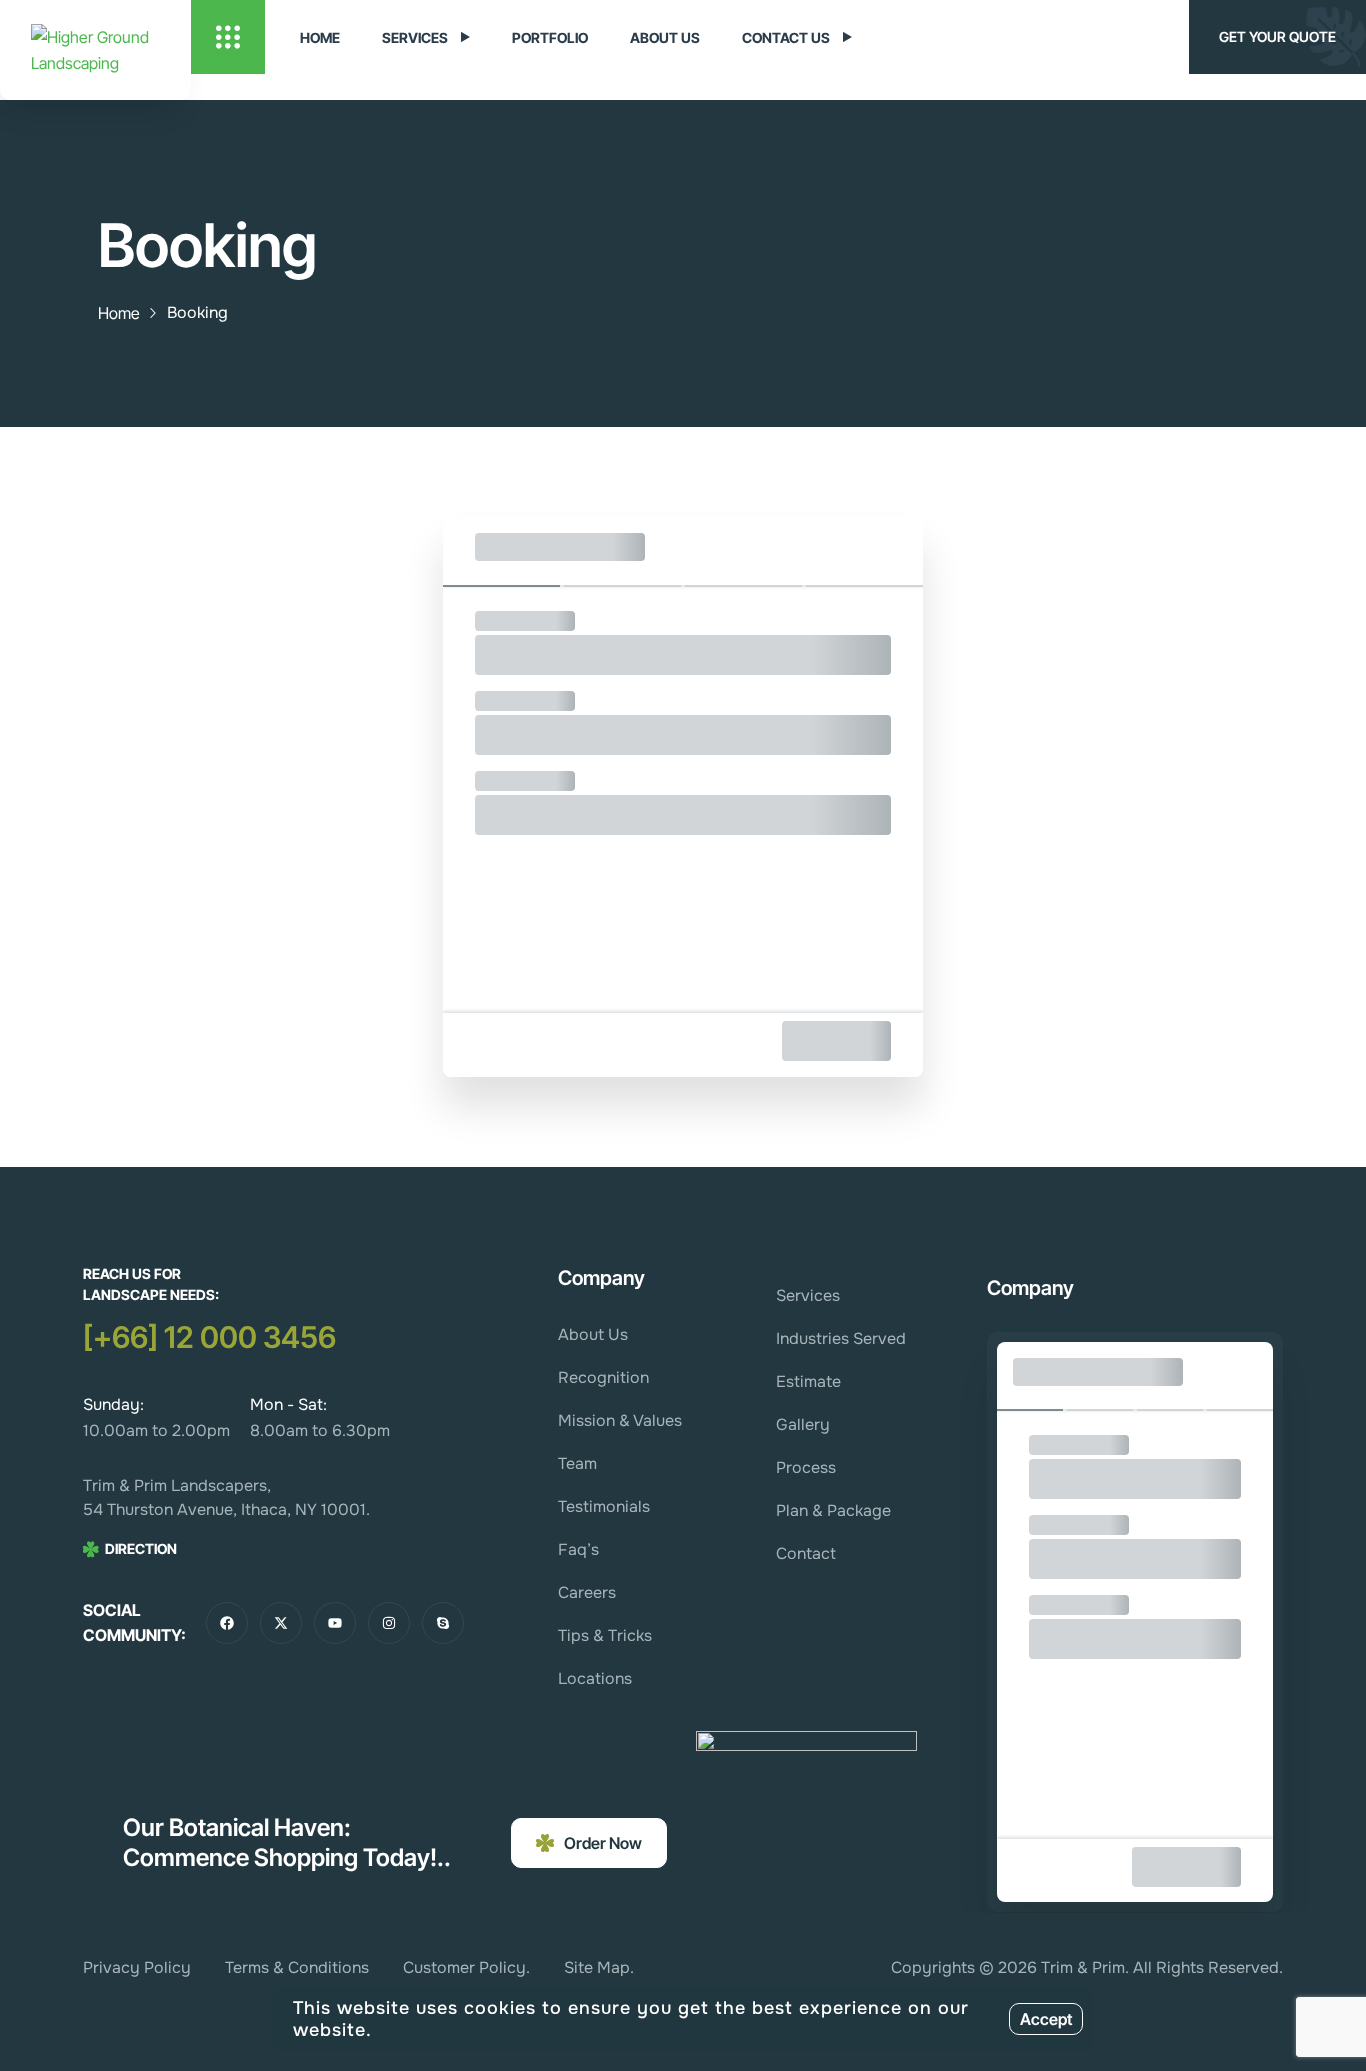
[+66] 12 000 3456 (209, 1337)
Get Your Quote (1277, 36)
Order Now (603, 1843)
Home (119, 313)
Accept (1046, 2019)
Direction (141, 1548)
